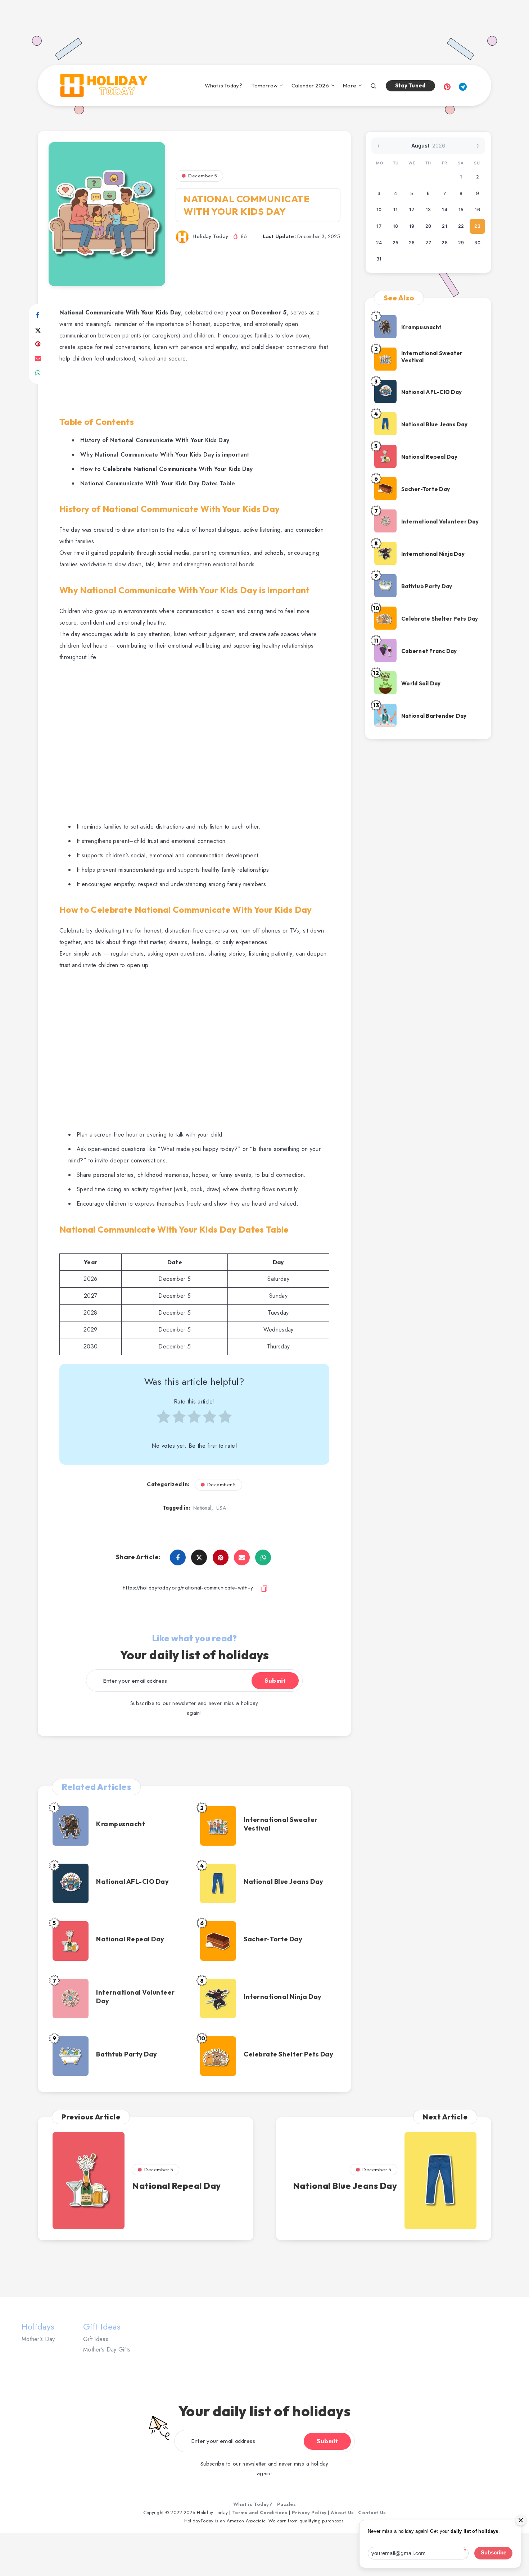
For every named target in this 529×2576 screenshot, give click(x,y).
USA (221, 1508)
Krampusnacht (121, 1824)
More (349, 86)
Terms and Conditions (260, 2512)
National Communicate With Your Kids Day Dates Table (158, 483)
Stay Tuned (410, 85)
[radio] (164, 1420)
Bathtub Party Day (127, 2054)
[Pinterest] (447, 86)
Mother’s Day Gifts (107, 2350)
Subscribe (494, 2553)
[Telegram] (463, 86)
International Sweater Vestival (281, 1824)
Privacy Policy (309, 2512)
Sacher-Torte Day (273, 1939)
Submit (275, 1681)
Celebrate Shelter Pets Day (288, 2054)
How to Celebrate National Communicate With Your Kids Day (167, 469)
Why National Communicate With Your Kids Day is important (165, 455)
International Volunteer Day (135, 1997)
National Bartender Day (434, 716)
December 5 (203, 176)
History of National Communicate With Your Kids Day (155, 440)
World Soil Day (421, 683)
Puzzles (286, 2504)
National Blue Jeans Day (284, 1881)
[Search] (373, 85)
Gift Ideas (96, 2339)
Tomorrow (264, 86)
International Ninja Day (283, 1997)
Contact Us (372, 2512)
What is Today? (223, 86)
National (202, 1508)
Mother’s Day (38, 2339)
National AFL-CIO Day (132, 1881)
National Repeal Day (130, 1939)
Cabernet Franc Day (429, 651)
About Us (342, 2512)
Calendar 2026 (310, 86)
